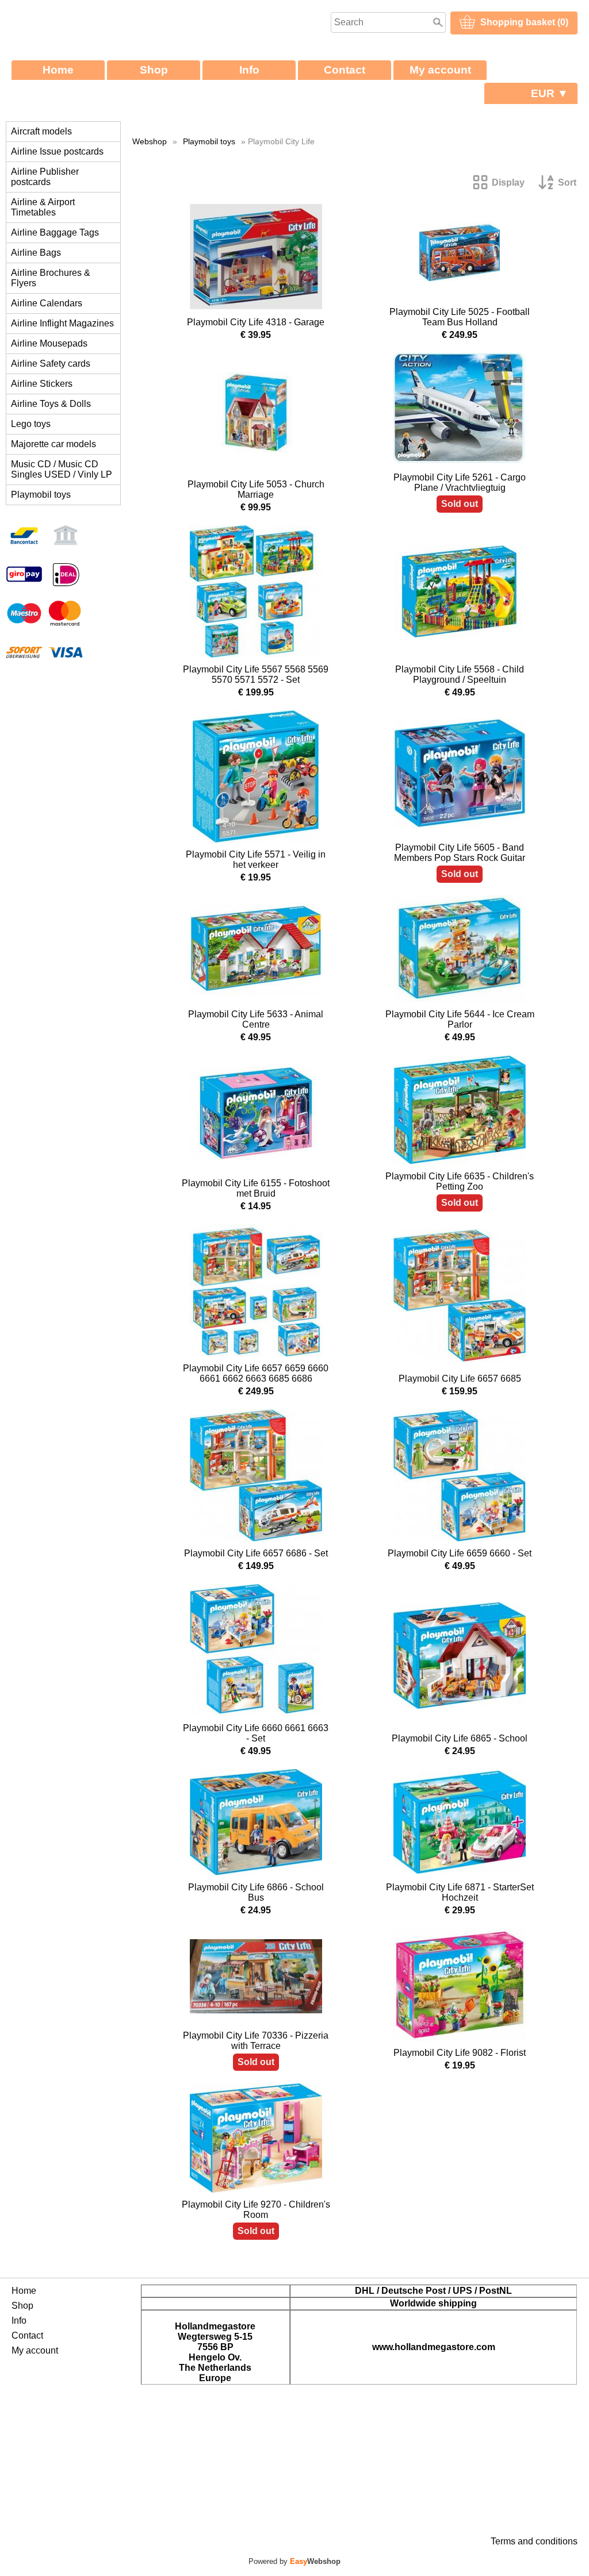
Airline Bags (36, 253)
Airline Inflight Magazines (62, 323)
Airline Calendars (47, 303)
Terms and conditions (534, 2541)
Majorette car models (53, 444)
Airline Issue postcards (57, 151)
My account (440, 70)
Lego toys (31, 424)
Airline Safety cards (51, 364)
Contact (345, 70)
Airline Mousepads (49, 343)
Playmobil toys (41, 495)
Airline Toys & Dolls (51, 404)
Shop (154, 70)
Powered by (294, 2561)
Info (249, 70)
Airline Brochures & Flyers (51, 278)
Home (58, 70)
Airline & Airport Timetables (43, 207)
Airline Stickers (42, 384)
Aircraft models (41, 131)
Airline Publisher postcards (45, 177)
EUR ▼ (550, 93)
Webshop (150, 141)
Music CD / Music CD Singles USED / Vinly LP (62, 469)
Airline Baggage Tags (55, 232)
